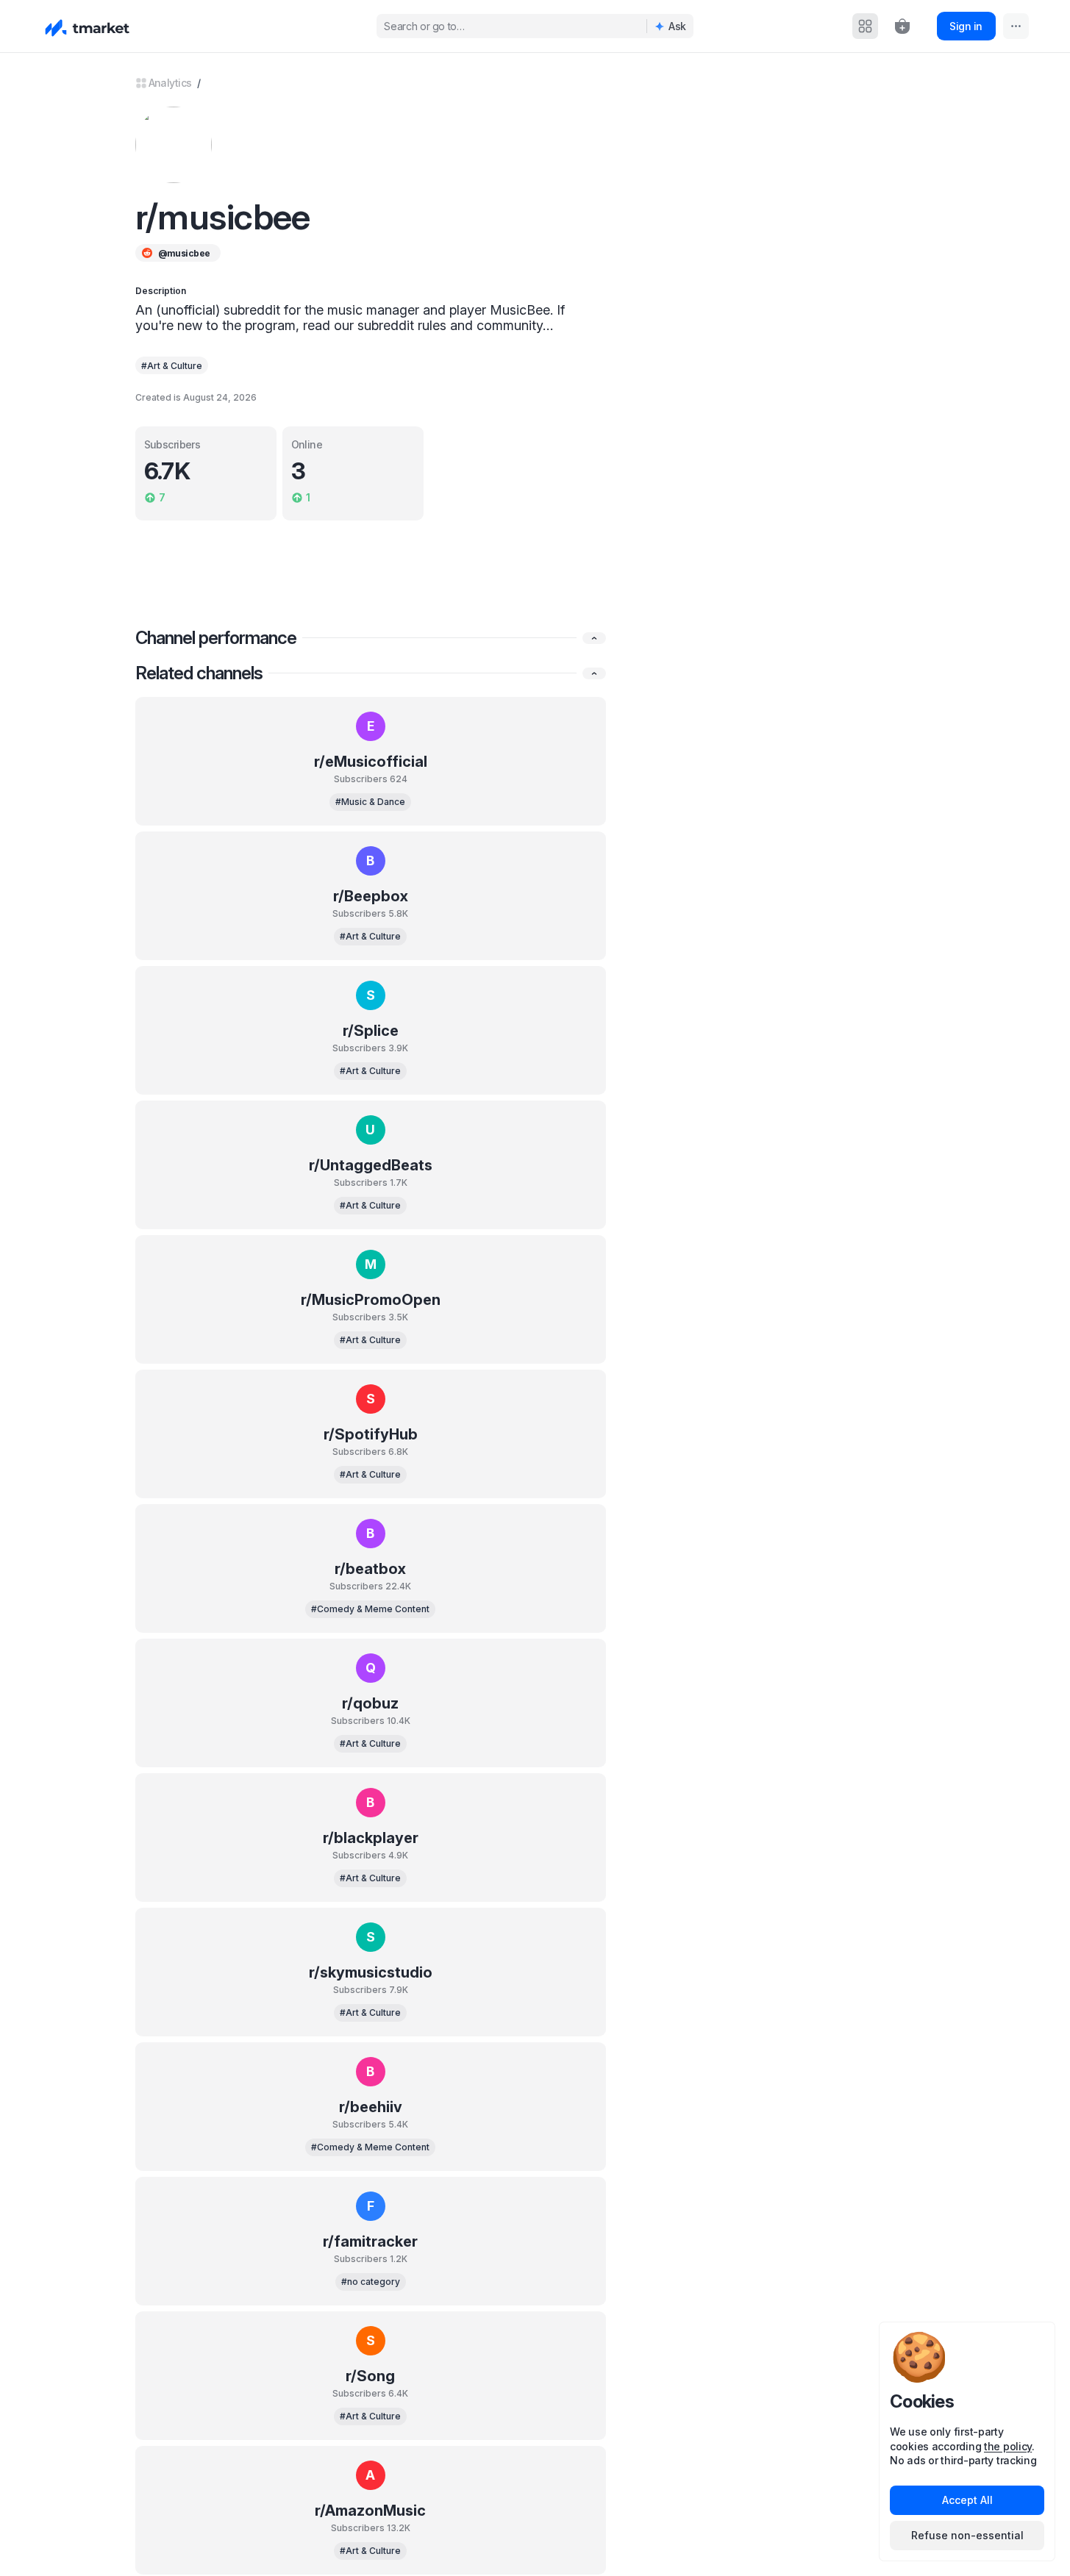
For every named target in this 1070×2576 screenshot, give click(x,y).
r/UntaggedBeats (371, 1165)
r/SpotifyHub (371, 1434)
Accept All (967, 2500)
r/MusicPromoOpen (371, 1300)
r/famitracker (370, 2242)
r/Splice (371, 1031)
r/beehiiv (371, 2107)
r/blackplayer (371, 1838)
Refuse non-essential (967, 2535)
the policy (1008, 2446)
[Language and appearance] (1016, 26)
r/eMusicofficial (371, 762)
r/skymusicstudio (371, 1972)
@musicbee (184, 253)
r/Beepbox (371, 896)
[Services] (865, 26)
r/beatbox (370, 1569)
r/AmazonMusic (370, 2511)
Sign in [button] (966, 26)
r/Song (370, 2376)
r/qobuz (370, 1703)
